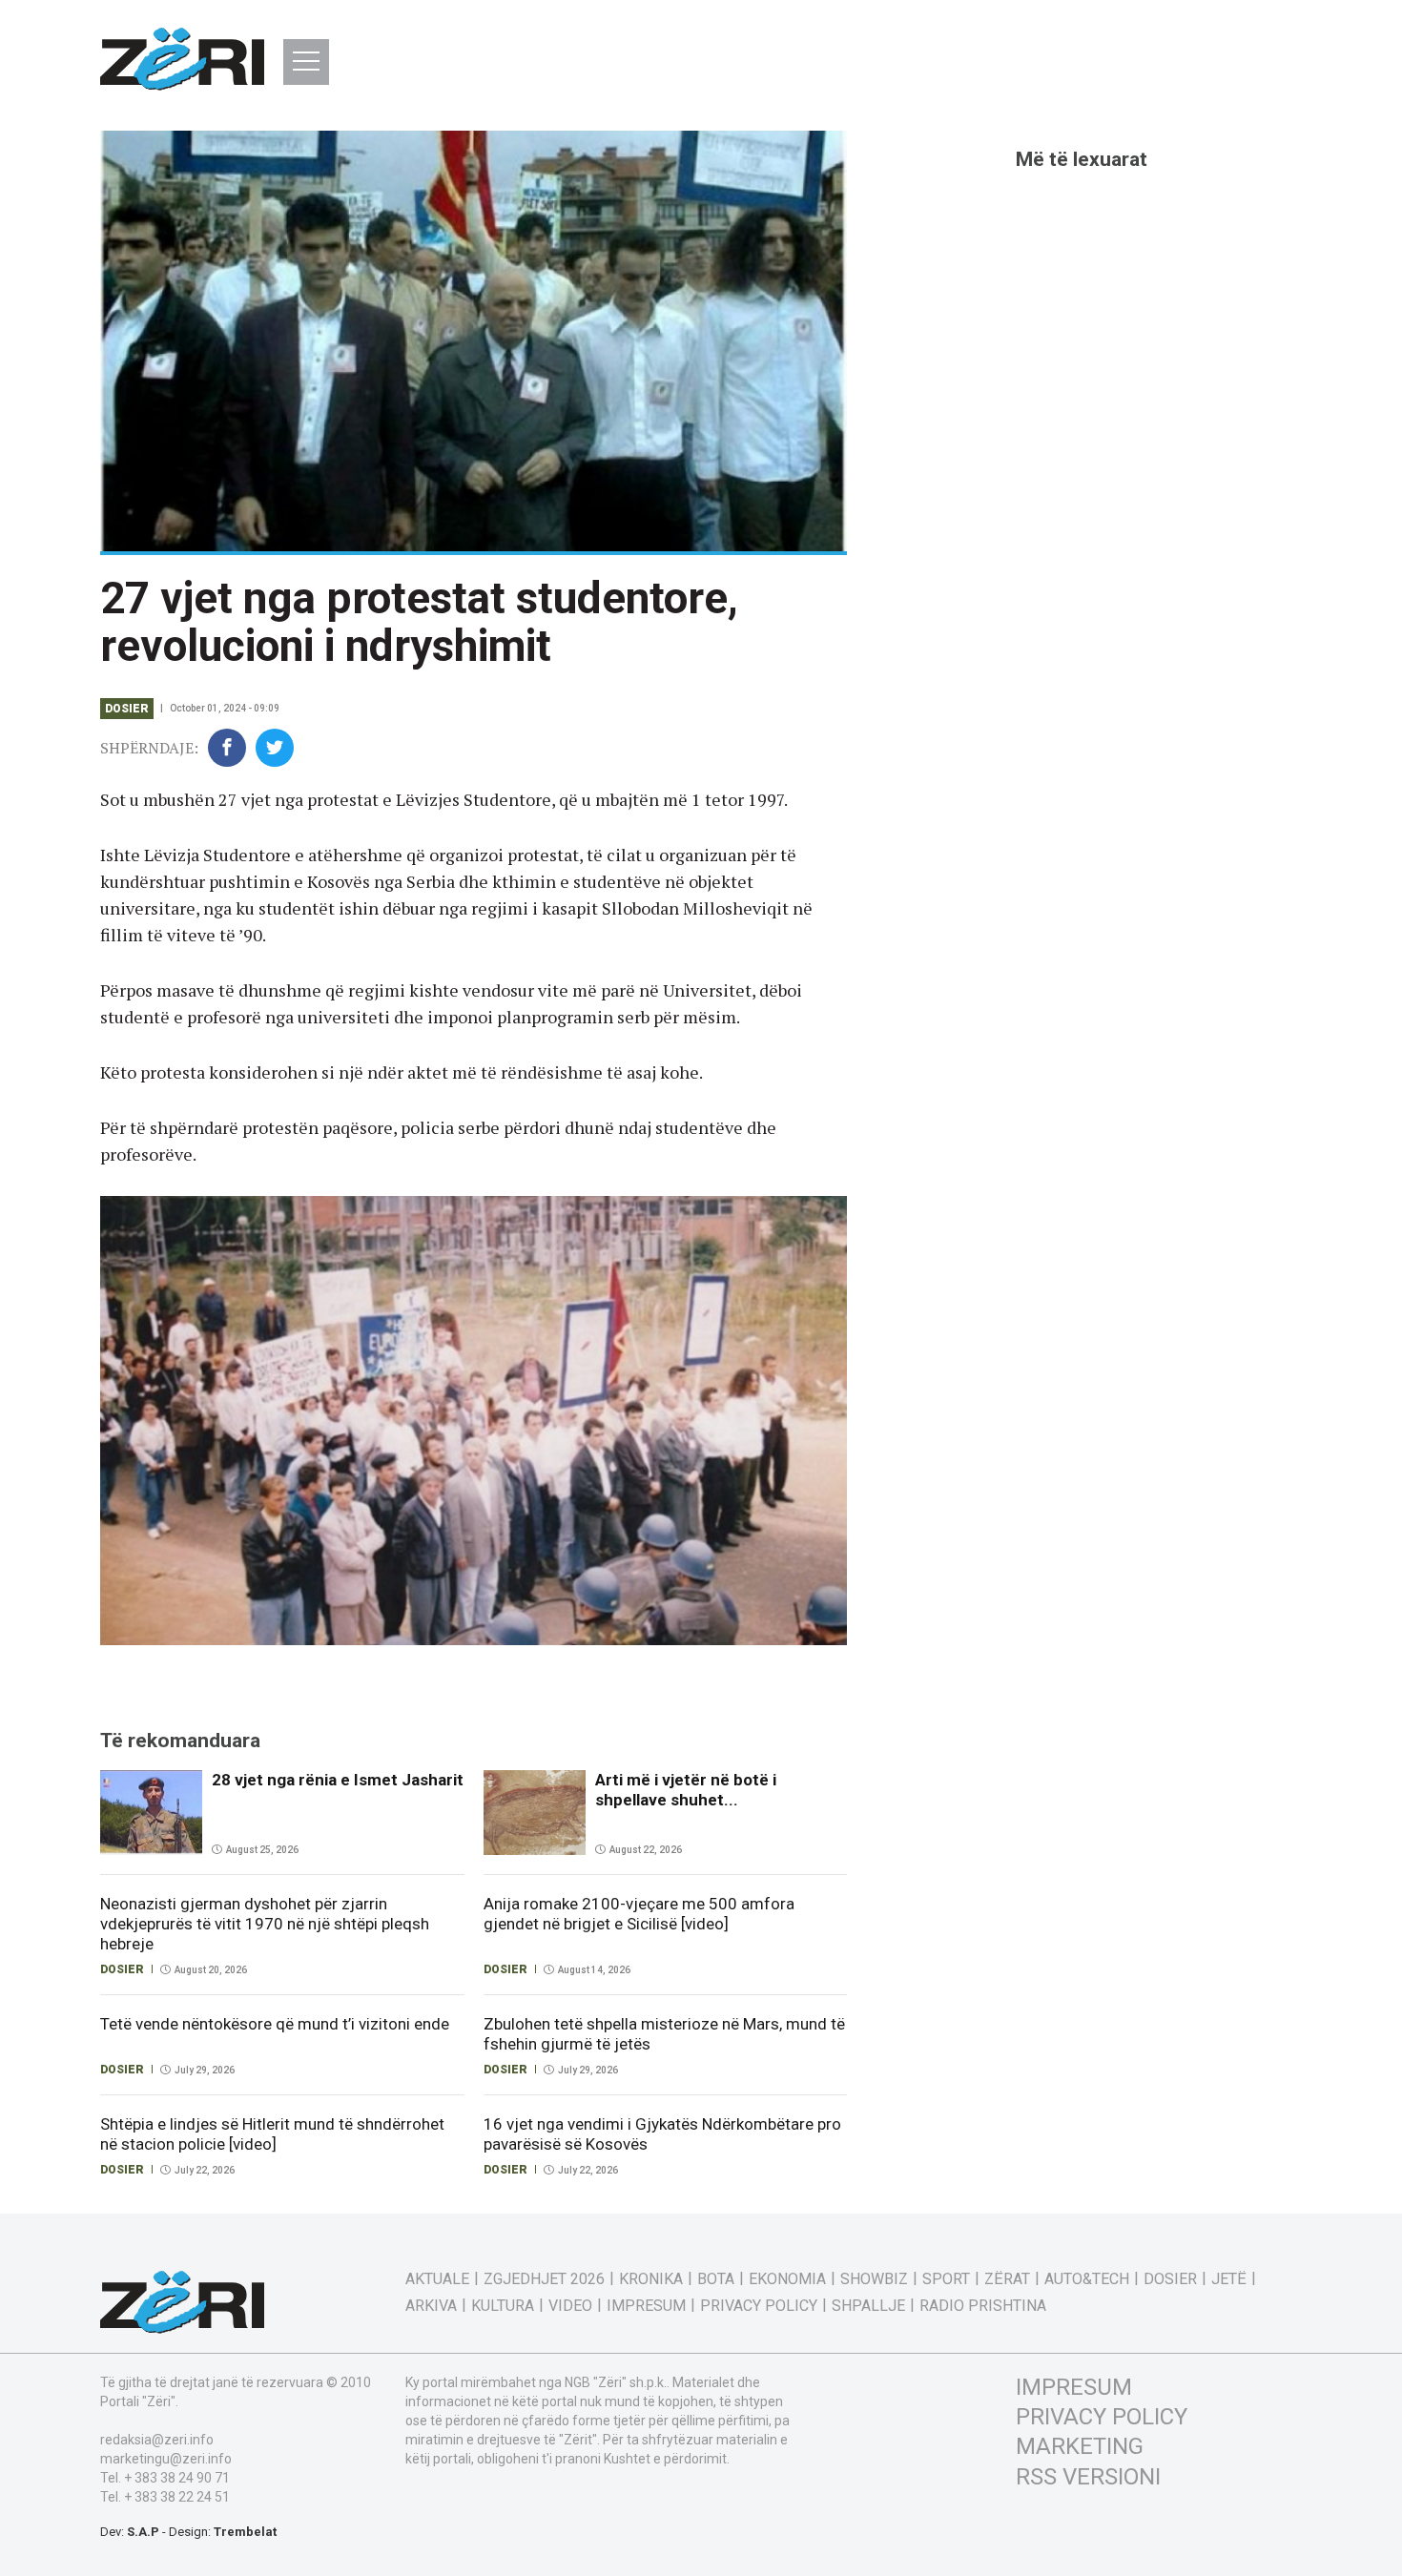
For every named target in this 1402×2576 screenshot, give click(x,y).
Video (570, 2306)
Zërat (1007, 2279)
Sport (946, 2279)
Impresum (646, 2306)
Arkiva (431, 2306)
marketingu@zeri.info (166, 2459)
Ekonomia (787, 2279)
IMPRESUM (1074, 2387)
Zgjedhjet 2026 (544, 2279)
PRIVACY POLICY (1102, 2417)
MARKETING (1080, 2446)
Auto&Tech (1087, 2279)
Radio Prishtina (983, 2306)
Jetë (1229, 2279)
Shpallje (868, 2306)
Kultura (503, 2306)
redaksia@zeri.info (157, 2440)
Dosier (127, 709)
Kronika (651, 2279)
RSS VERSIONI (1088, 2477)
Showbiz (874, 2279)
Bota (716, 2279)
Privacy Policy (759, 2306)
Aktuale (437, 2279)
